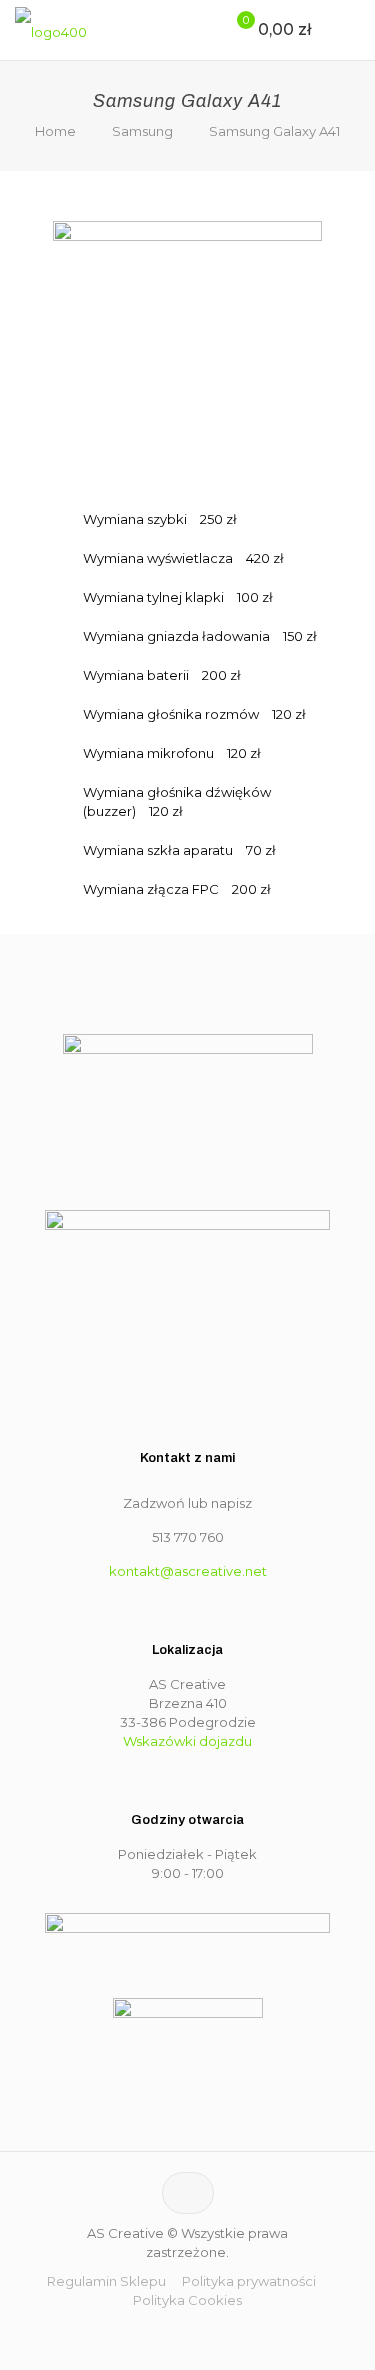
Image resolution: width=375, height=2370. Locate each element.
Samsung (142, 131)
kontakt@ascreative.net (188, 1571)
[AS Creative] (51, 30)
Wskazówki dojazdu (187, 1741)
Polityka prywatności (249, 2281)
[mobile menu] (348, 30)
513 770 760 (188, 1537)
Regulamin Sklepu (106, 2281)
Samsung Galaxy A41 (274, 131)
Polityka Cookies (187, 2300)
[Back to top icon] (188, 2193)
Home (55, 131)
